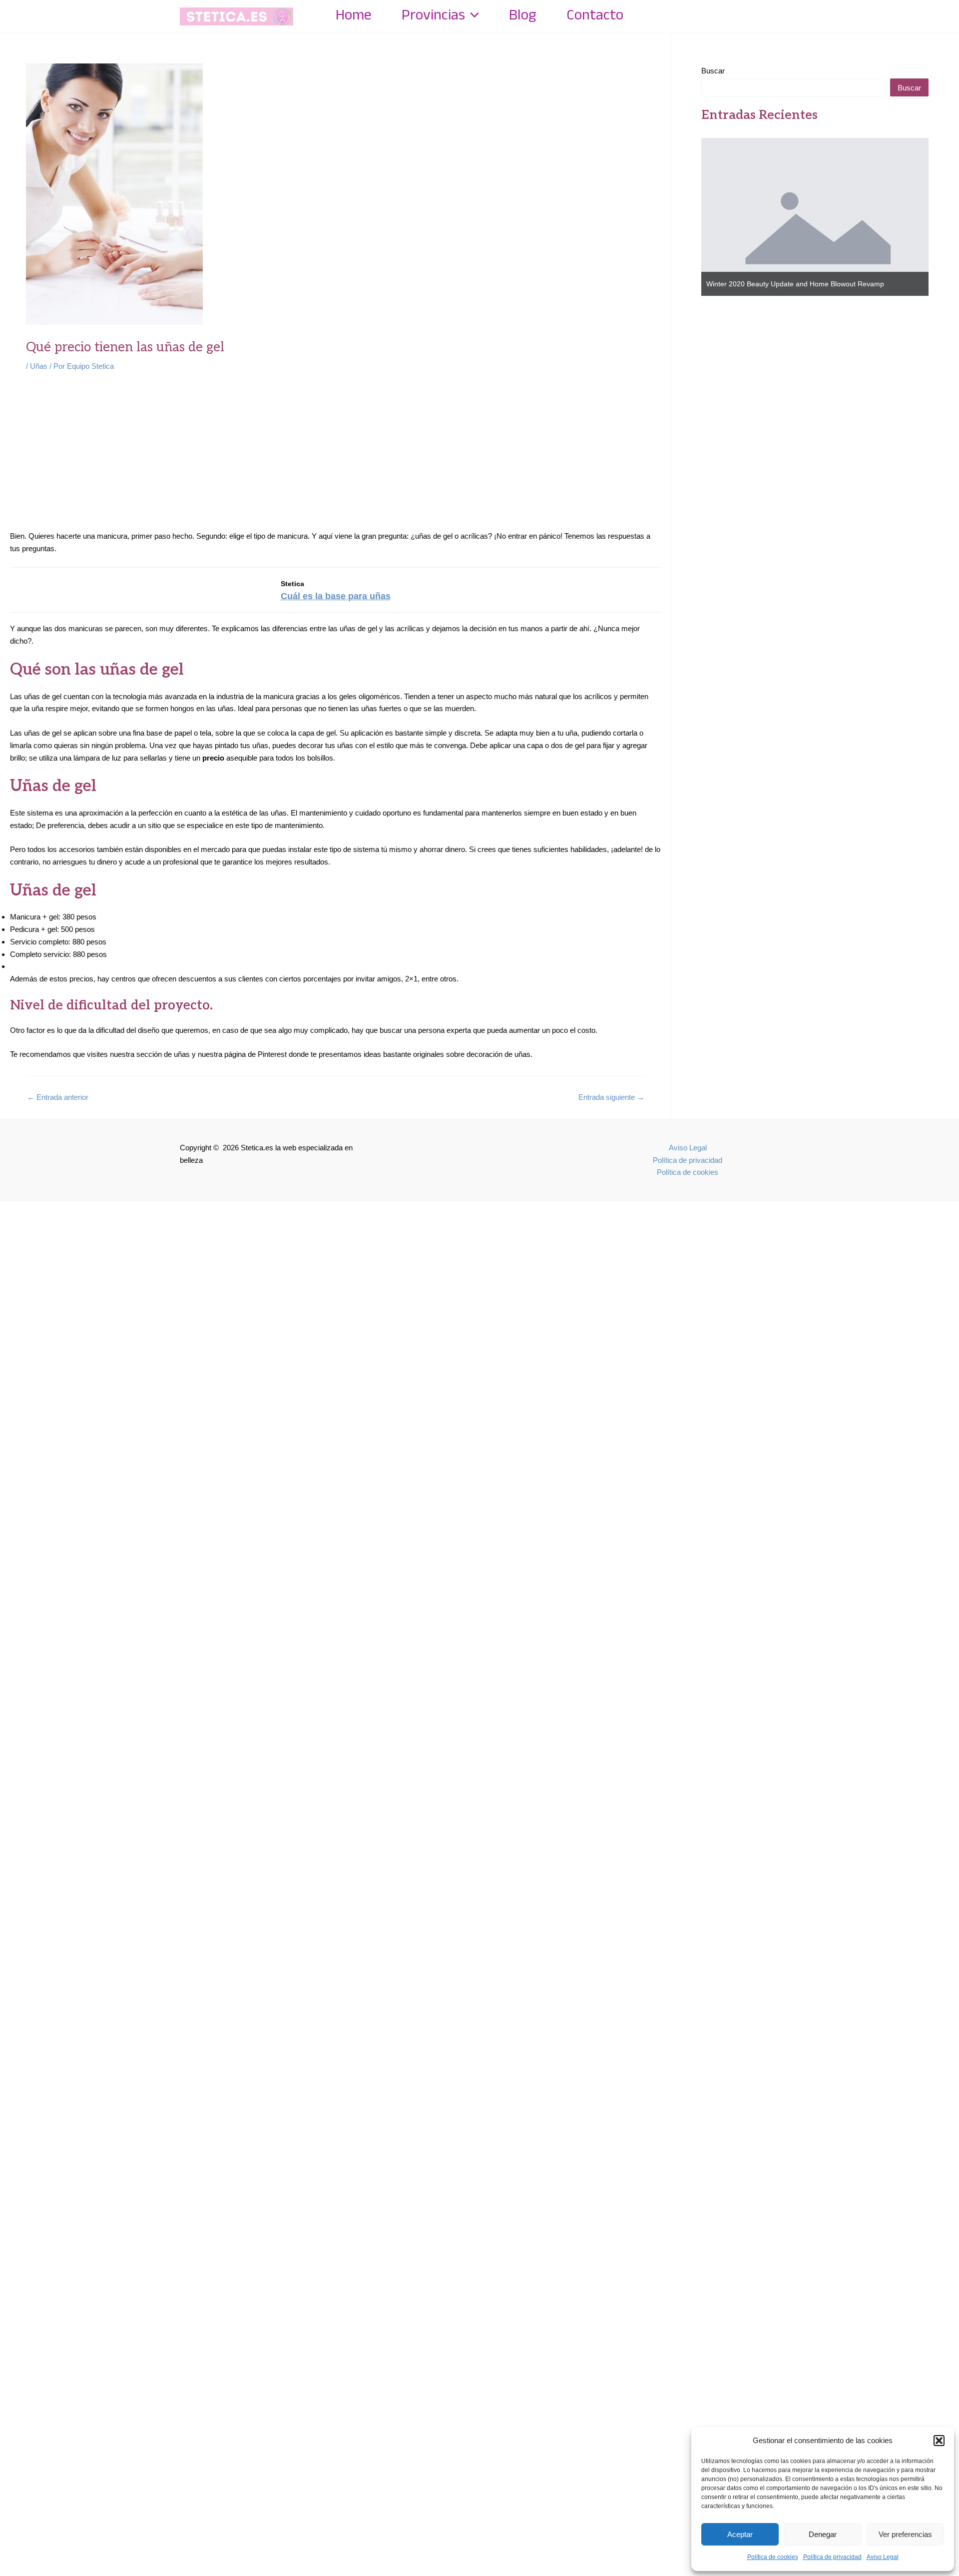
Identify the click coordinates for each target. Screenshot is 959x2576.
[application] (472, 16)
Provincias (433, 16)
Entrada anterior (58, 1097)
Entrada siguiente (611, 1097)
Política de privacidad (832, 2557)
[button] (939, 2441)
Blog (523, 16)
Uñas (39, 366)
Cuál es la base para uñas (336, 596)
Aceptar (740, 2534)
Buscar (713, 71)
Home (354, 16)
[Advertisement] (336, 456)
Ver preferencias (905, 2534)
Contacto (595, 16)
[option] (815, 217)
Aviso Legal (883, 2557)
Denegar (823, 2534)
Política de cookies (773, 2557)
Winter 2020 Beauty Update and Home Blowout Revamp (795, 284)
